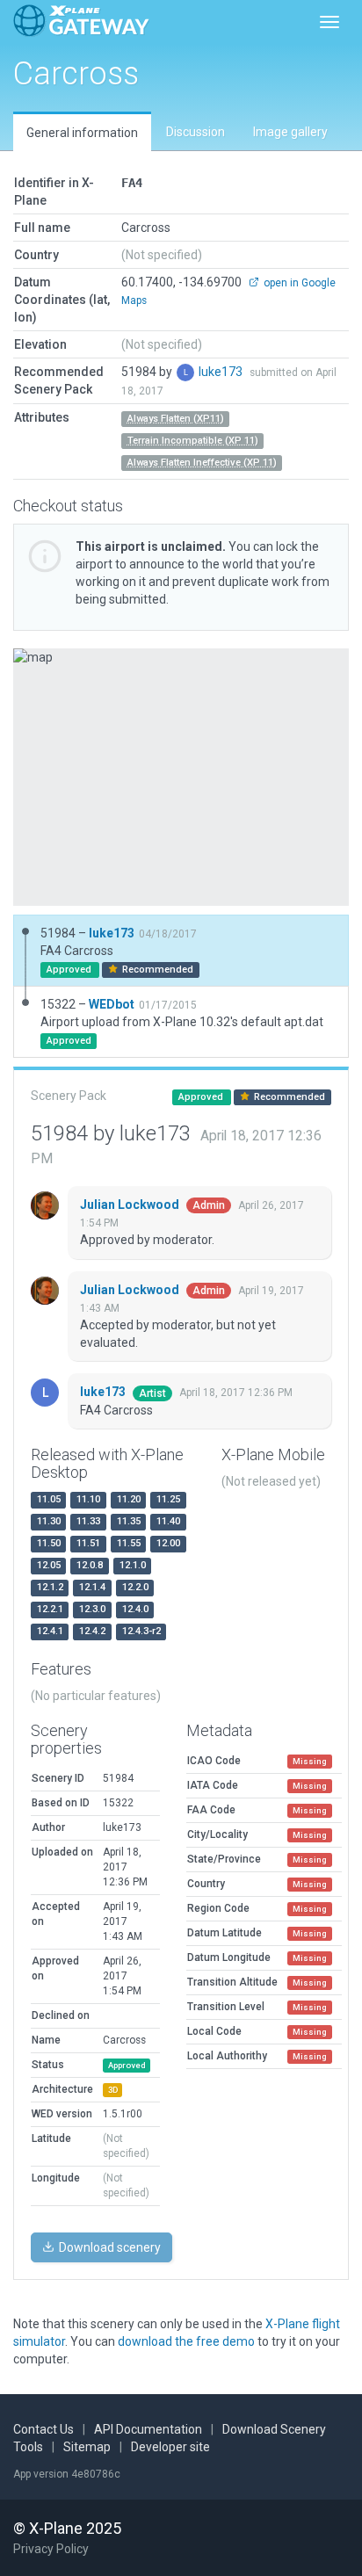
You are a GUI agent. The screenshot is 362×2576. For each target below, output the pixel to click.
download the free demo (186, 2341)
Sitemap (87, 2447)
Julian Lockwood (131, 1205)
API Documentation (148, 2429)
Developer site (170, 2447)
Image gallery (290, 132)
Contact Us (43, 2429)
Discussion (195, 132)
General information (82, 133)
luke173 (222, 372)
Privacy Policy (51, 2549)
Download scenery (109, 2247)
